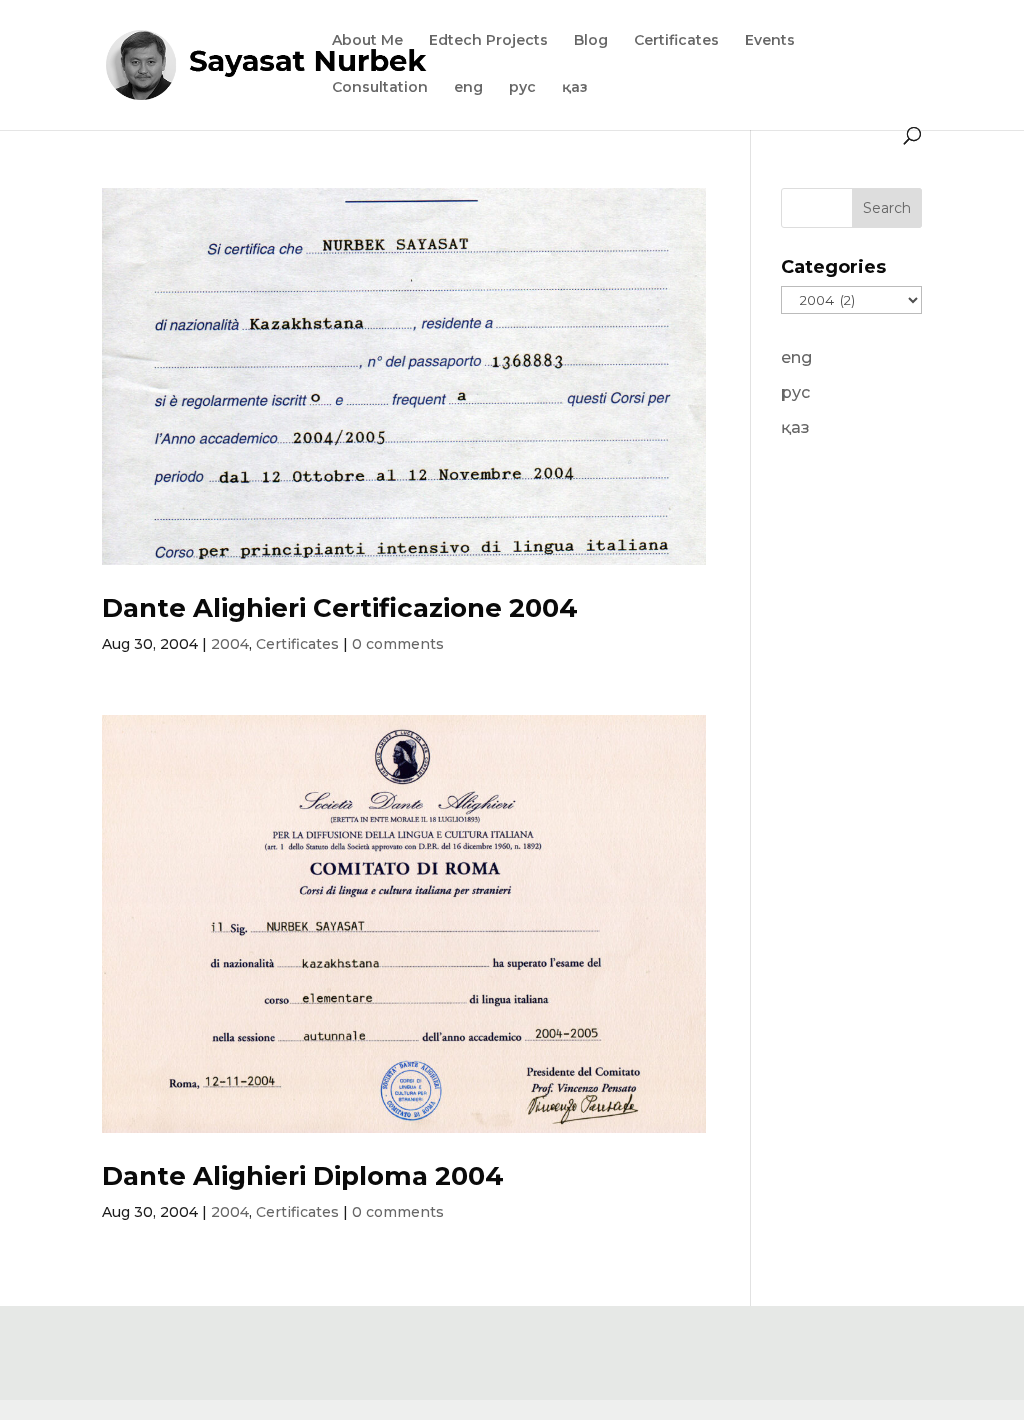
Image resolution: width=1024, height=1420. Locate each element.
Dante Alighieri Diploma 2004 (303, 1176)
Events (770, 41)
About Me (367, 41)
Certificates (676, 41)
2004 (230, 644)
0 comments (398, 644)
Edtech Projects (488, 41)
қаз (575, 88)
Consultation (380, 88)
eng (468, 88)
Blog (591, 41)
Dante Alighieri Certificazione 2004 (340, 608)
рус (522, 88)
